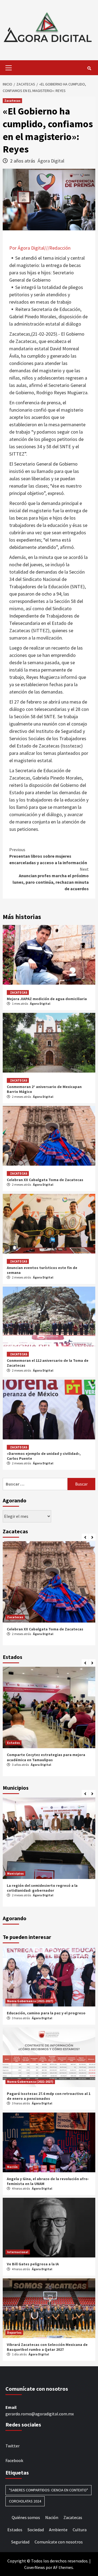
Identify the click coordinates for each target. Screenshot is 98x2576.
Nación (12, 2167)
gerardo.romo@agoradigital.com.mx (40, 2414)
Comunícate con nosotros (59, 2542)
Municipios (15, 1873)
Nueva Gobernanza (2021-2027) (30, 2001)
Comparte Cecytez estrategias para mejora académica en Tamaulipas (46, 1757)
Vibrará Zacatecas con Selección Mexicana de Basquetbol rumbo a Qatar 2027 (47, 2347)
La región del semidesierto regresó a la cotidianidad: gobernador (42, 1888)
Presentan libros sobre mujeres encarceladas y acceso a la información (48, 856)
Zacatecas (12, 101)
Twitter (13, 2446)
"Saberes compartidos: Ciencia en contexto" (48, 2490)
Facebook (14, 2460)
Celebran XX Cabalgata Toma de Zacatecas (45, 1180)
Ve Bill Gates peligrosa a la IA (33, 2264)
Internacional (18, 2252)
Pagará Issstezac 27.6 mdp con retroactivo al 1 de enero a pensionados (49, 2096)
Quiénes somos (26, 2517)
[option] (49, 1595)
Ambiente (58, 2530)
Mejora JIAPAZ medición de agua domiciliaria (47, 999)
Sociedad (36, 2530)
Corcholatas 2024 (25, 2501)
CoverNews (35, 2567)
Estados (13, 1743)
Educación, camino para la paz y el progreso (46, 2013)
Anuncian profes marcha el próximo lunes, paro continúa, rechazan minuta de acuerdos (51, 879)
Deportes (14, 2332)
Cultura (80, 2530)
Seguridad (20, 2542)
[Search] (89, 68)
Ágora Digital (51, 161)
